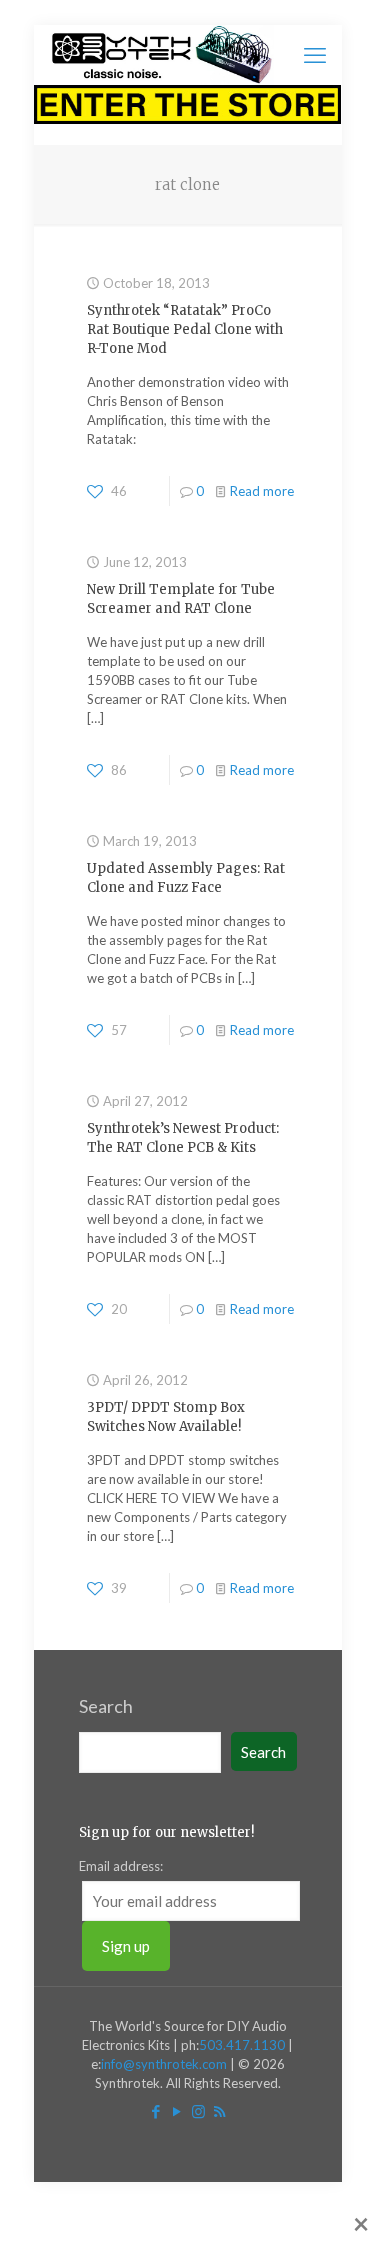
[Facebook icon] (156, 2111)
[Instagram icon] (198, 2111)
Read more (262, 491)
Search (106, 1706)
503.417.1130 (242, 2045)
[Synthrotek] (161, 55)
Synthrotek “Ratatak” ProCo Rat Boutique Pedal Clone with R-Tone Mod (185, 329)
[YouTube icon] (177, 2111)
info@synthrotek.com (164, 2064)
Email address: (121, 1866)
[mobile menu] (315, 55)
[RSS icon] (219, 2111)
